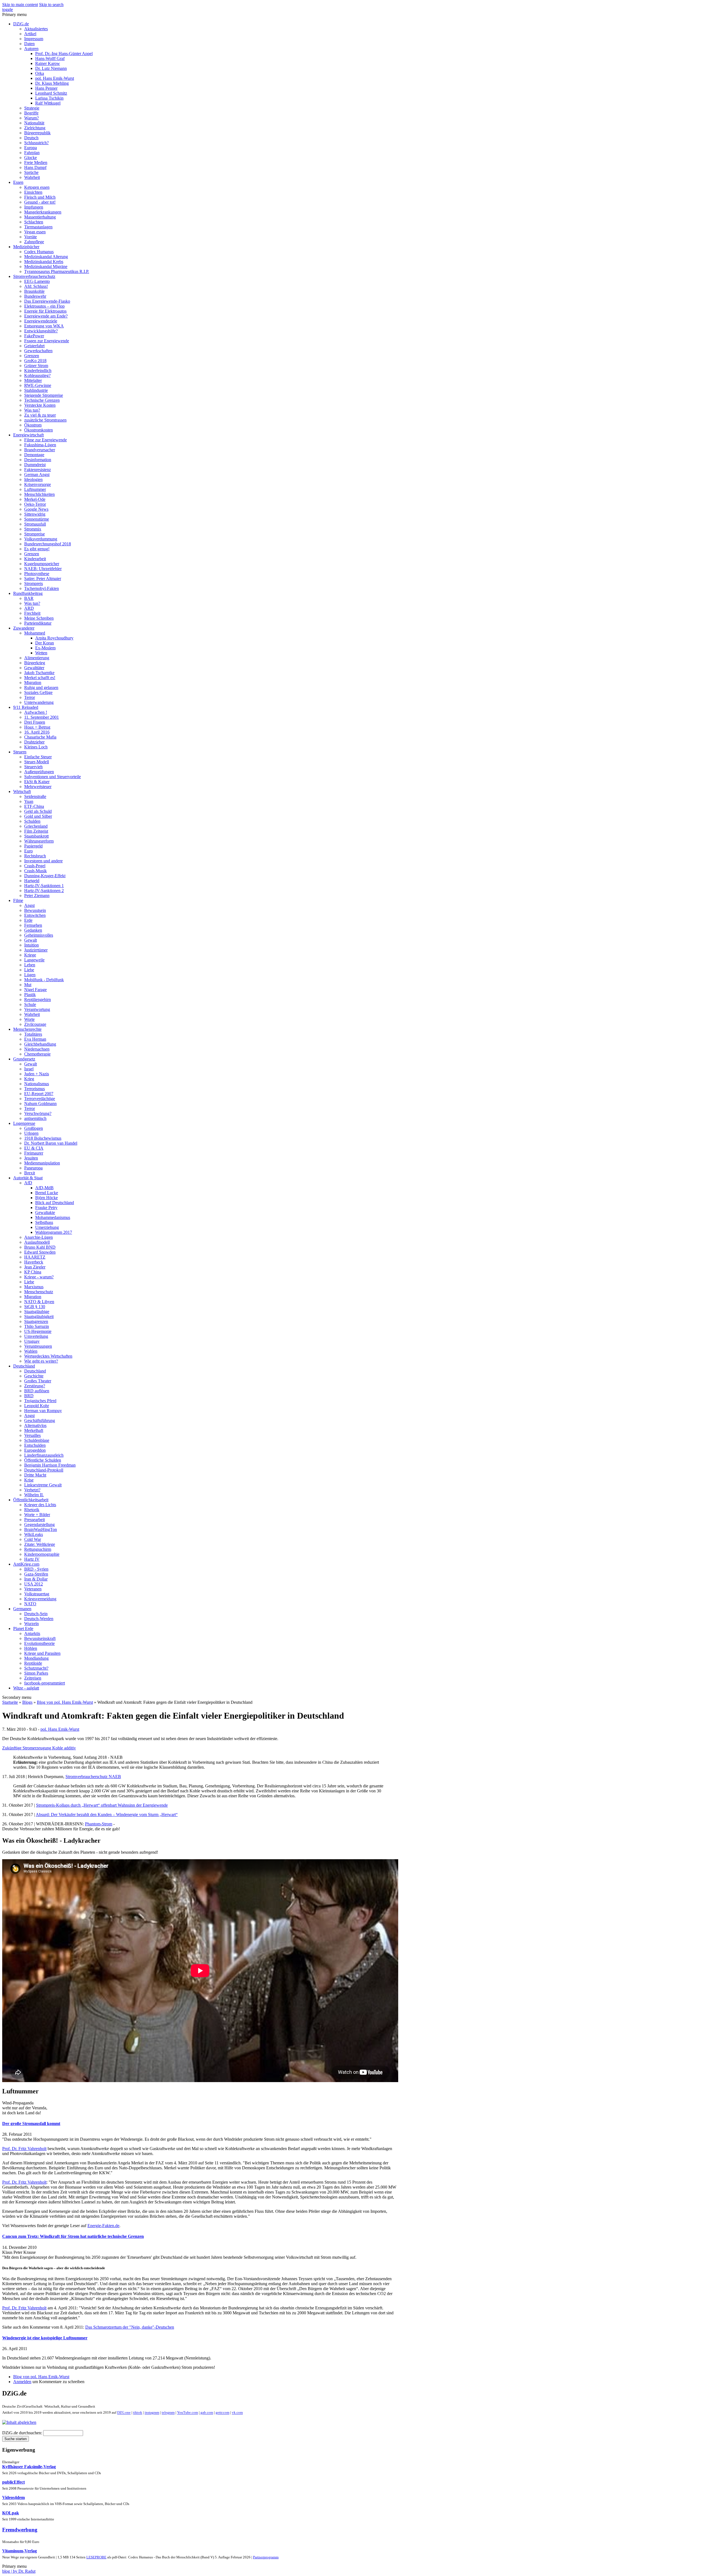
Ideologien (33, 479)
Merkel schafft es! (40, 678)
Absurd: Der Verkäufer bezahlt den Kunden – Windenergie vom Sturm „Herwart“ (107, 1815)
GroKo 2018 (35, 361)
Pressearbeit (35, 1520)
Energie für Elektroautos (45, 311)
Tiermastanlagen (38, 227)
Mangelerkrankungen (43, 212)
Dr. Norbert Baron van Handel (51, 1143)
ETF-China (34, 806)
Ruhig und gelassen (41, 687)
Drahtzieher (34, 742)
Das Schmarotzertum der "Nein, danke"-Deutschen (130, 2327)
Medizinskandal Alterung (46, 257)
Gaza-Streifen (36, 1574)
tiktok (138, 2413)
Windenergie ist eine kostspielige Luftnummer (45, 2338)
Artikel (30, 34)
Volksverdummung (41, 539)
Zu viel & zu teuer (40, 415)
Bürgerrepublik (37, 133)
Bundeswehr (35, 296)
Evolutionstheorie (39, 1643)
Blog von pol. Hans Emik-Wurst (65, 1702)
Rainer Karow (48, 63)
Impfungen (34, 207)
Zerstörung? (35, 1386)
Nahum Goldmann (40, 1104)
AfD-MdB (44, 1188)
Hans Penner (46, 88)
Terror (30, 697)
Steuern (20, 752)
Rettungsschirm (38, 1549)
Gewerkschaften (38, 351)
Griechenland (36, 826)
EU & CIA (34, 1148)
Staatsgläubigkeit (39, 1316)
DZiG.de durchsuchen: (23, 2433)
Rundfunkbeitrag (28, 593)
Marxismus (34, 1287)
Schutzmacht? (36, 1668)
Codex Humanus (39, 252)
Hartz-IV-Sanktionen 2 (44, 891)
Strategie (32, 108)
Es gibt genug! (37, 549)
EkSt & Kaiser (37, 782)
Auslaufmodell (37, 1242)
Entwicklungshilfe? (41, 331)
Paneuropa (33, 1168)
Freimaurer (34, 1153)
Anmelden (22, 2382)
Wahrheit (32, 177)
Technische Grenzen (42, 400)
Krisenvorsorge (38, 484)
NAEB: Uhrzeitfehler (43, 569)
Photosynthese (37, 574)
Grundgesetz (24, 1059)
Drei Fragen (35, 722)
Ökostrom (33, 425)
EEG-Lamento (37, 281)
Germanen (22, 1609)
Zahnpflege (34, 242)
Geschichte (34, 1376)
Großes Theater (38, 1381)
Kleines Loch (36, 747)
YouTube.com (188, 2413)
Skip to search (51, 5)
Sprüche (31, 172)
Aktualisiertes (36, 29)
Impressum (34, 39)
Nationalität (34, 123)
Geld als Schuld (38, 811)
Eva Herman (35, 1039)
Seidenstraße (35, 796)
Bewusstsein (35, 910)
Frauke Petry (46, 1208)
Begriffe (31, 113)
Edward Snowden (40, 1252)
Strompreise (35, 534)
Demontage (34, 455)
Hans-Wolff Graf (50, 58)
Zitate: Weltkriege (40, 1544)
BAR (29, 598)
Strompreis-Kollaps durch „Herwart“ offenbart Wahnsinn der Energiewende (102, 1805)
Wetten (41, 653)
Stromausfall (35, 524)
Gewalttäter (34, 668)
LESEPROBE (96, 2557)
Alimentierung (37, 658)
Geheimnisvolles (39, 935)
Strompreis (34, 583)
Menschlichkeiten (39, 494)
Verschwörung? (38, 1113)
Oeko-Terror (35, 504)
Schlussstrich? (36, 143)
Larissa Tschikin (49, 98)
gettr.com (222, 2413)
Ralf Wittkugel (48, 103)
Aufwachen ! (36, 712)
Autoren (31, 49)
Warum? (31, 118)
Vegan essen (35, 232)
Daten (29, 44)
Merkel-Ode (35, 499)
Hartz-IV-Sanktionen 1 (44, 886)
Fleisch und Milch (40, 197)
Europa (31, 148)
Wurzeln (31, 1624)
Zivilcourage (35, 1024)
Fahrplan (32, 153)
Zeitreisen (33, 1678)
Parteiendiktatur (38, 623)
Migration (33, 683)
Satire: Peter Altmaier (43, 579)
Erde (28, 920)
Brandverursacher (40, 450)
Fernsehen (33, 925)
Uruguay (32, 1341)
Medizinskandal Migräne (46, 266)
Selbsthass (44, 1222)
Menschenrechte (27, 1029)
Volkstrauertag (37, 1594)
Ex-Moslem (45, 648)
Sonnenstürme (37, 519)
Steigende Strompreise (44, 395)
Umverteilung (36, 1336)
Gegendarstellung (39, 1524)
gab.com (206, 2413)
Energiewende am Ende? (46, 316)
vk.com (237, 2413)
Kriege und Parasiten (42, 1653)
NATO (30, 1604)
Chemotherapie (37, 1054)
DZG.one (124, 2413)
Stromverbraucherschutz (34, 276)
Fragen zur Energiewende (47, 341)
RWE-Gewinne (38, 385)
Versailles (32, 1435)
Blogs (27, 1702)
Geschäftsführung (40, 1420)
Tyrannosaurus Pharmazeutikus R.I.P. (57, 271)
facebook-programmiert (45, 1683)
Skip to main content (20, 5)
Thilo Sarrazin (37, 1326)
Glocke (31, 158)
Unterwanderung (39, 702)
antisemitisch (35, 1118)
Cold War (33, 1539)
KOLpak (11, 2513)
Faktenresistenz (38, 470)
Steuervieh (33, 767)
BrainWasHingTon (41, 1529)
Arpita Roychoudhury (54, 638)
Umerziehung (47, 1227)
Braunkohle (34, 291)
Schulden (32, 821)
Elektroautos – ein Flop (44, 306)
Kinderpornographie (42, 1554)
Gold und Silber (38, 816)
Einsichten (33, 192)
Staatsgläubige (37, 1312)
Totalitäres (33, 1034)
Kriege (30, 955)
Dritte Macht (35, 1475)
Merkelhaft (34, 1430)
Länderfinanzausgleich (44, 1455)
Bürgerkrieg (35, 663)
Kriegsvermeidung (40, 1599)
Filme (18, 900)
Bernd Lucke (47, 1193)
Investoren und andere (43, 861)
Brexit (30, 1173)
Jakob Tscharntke (39, 673)
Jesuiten (31, 1158)
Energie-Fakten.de (103, 2226)
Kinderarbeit (35, 559)
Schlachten (34, 222)
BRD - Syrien (36, 1569)
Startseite (10, 1702)
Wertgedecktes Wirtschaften (48, 1356)
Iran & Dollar (36, 1579)
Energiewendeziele (41, 321)
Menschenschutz (39, 1292)
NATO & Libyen (39, 1302)
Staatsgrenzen (36, 1321)
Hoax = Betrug (37, 727)
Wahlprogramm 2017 (54, 1232)
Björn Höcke (46, 1198)
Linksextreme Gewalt (43, 1485)
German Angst (37, 475)
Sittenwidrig (35, 514)
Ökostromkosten (38, 430)
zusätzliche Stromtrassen (45, 420)
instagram (152, 2413)
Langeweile (34, 960)
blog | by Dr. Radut (19, 2571)
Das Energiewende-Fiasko (47, 301)
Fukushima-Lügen (40, 445)
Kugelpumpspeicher (42, 564)
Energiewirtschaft (28, 435)
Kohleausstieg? (37, 375)
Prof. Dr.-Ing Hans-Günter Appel (64, 54)
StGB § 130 (35, 1307)
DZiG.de (21, 24)
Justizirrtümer (36, 950)
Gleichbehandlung (40, 1044)
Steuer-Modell (37, 762)
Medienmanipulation (42, 1163)
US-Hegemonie (38, 1331)
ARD (29, 608)
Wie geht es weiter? (41, 1361)
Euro (28, 851)
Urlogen (31, 1133)
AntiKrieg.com (26, 1564)
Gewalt (31, 940)
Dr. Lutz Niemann (51, 68)
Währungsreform (39, 841)
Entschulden (35, 1445)
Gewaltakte (45, 1212)
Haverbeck (34, 1262)
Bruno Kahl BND (40, 1247)
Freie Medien (36, 162)
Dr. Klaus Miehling (52, 83)
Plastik (30, 995)
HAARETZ (35, 1257)
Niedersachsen (37, 1049)
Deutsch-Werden (39, 1619)
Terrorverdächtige (40, 1099)
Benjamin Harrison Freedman (50, 1465)
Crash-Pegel (35, 866)
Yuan (29, 801)
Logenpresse (24, 1123)
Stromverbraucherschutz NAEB (93, 1777)
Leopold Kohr (37, 1406)
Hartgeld (32, 881)
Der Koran (45, 643)
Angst (29, 905)
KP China (33, 1272)
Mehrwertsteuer (38, 787)
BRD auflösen (37, 1391)
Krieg (29, 1079)
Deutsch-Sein (36, 1614)
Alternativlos (35, 1425)
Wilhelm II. (34, 1495)
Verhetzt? (32, 1490)
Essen (18, 182)
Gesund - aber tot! (40, 202)
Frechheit (32, 613)
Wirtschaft (22, 791)
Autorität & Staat (28, 1178)
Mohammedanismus (53, 1217)
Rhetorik (32, 1510)
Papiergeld (33, 846)
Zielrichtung (35, 128)
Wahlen (31, 1351)
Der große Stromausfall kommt (31, 2124)
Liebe (29, 970)
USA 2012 (34, 1584)
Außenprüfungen (39, 772)
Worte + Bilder (37, 1515)
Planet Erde (23, 1629)
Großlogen (34, 1128)
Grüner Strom (36, 366)
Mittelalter (33, 380)
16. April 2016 (37, 732)
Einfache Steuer (38, 757)
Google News (36, 509)
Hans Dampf (35, 167)
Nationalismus (37, 1084)
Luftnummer (35, 489)
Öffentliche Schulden (43, 1460)
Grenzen (32, 356)
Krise (29, 1480)
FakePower (34, 336)
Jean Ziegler (35, 1267)
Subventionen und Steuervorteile (53, 777)
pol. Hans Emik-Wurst (55, 78)
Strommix (33, 529)
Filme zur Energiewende (46, 440)
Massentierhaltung (40, 217)
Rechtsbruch (35, 856)
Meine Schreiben (39, 618)
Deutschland (24, 1366)
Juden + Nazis (37, 1074)
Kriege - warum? (39, 1277)
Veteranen (33, 1589)
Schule (30, 1004)
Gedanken (33, 930)
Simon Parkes (36, 1673)
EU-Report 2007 (39, 1094)
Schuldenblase (37, 1440)
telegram (168, 2413)
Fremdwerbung (20, 2530)
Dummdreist (35, 465)
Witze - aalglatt (26, 1688)
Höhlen (31, 1648)
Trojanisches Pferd (40, 1401)
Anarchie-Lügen (38, 1237)
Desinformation (38, 460)
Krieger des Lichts (40, 1505)
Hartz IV (32, 1559)
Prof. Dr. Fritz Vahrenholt (24, 2149)
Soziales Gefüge (38, 692)
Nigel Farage (35, 990)
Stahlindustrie (36, 390)
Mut (28, 985)
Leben (30, 965)
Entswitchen (35, 915)
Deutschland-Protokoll (44, 1470)
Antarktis (32, 1633)
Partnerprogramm (266, 2557)
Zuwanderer (24, 628)
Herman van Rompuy (43, 1411)
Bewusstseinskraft (40, 1638)
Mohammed (35, 633)
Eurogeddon (35, 1450)
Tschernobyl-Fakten (42, 588)
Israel (29, 1069)
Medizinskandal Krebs (44, 262)
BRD (29, 1396)
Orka (40, 73)
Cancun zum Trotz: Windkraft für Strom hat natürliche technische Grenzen (73, 2236)
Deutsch (31, 138)
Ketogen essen (37, 187)
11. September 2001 (42, 717)
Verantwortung (37, 1009)
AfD (28, 1183)
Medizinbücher (26, 247)
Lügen (30, 975)
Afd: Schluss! (36, 286)
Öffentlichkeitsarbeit (31, 1500)
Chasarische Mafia (40, 737)
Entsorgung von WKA (44, 326)
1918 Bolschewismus (43, 1138)
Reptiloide (33, 1663)
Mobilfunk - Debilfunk (44, 980)
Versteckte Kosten (40, 405)
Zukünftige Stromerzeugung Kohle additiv (39, 1748)
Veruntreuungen (38, 1346)
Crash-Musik (35, 871)
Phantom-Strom (99, 1824)
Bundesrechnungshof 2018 (48, 544)
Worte (29, 1019)
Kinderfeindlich (38, 370)
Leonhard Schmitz (51, 93)
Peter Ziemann (37, 895)
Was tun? (32, 410)
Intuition (31, 945)
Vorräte (31, 237)
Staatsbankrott (36, 836)
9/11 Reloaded (26, 707)
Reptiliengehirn (38, 1000)
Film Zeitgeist (36, 831)
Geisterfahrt (34, 346)
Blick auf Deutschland (55, 1203)
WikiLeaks (34, 1534)
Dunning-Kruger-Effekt (45, 876)
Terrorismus (35, 1089)
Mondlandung (36, 1658)
